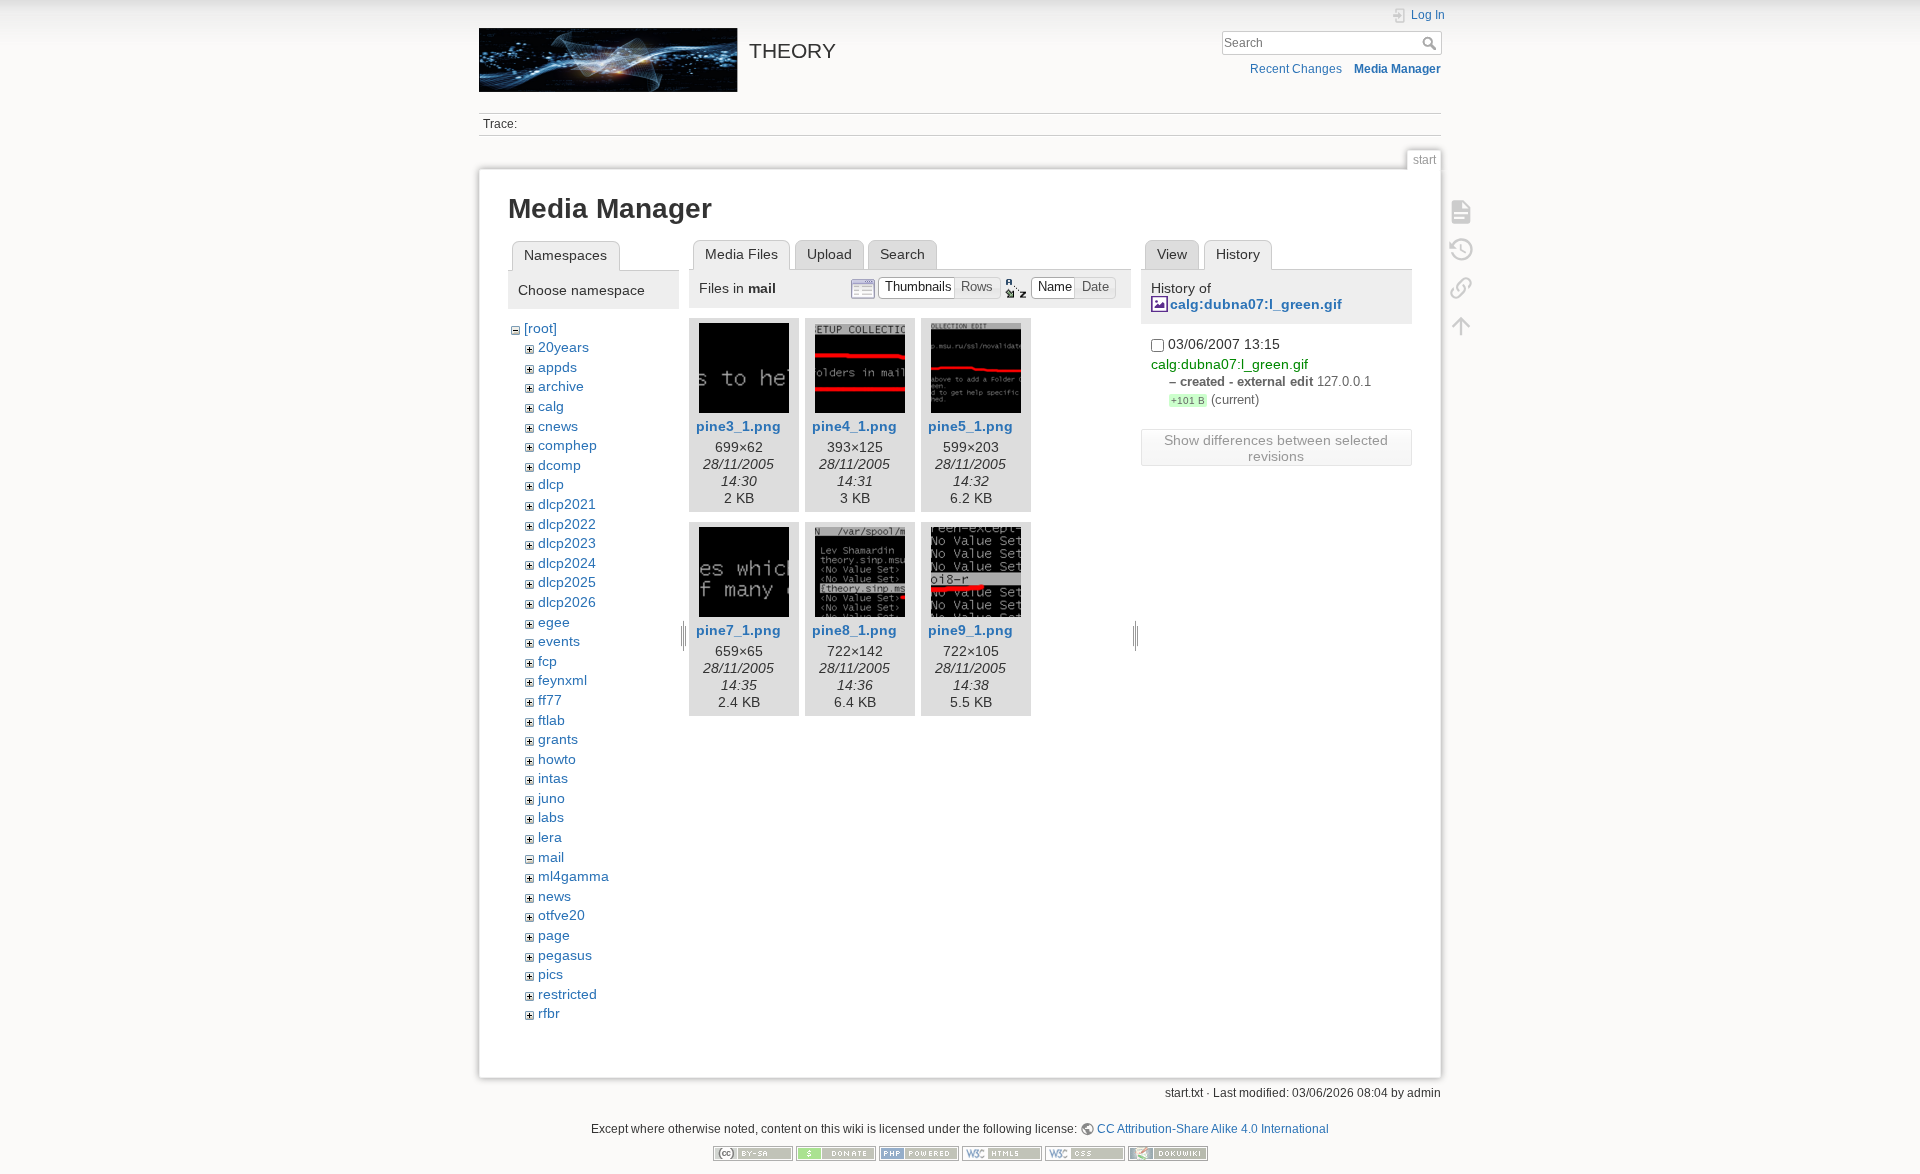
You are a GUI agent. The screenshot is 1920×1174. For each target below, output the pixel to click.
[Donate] (836, 1153)
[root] (540, 328)
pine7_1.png (738, 630)
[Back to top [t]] (1461, 326)
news (554, 896)
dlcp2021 (567, 504)
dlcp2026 (567, 602)
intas (553, 778)
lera (550, 837)
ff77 (550, 700)
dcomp (559, 465)
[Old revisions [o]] (1461, 250)
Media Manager (1397, 69)
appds (557, 367)
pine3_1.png (738, 426)
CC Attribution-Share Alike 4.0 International (1213, 1129)
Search (1431, 43)
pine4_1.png (854, 426)
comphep (567, 445)
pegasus (565, 955)
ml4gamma (573, 876)
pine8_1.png (854, 630)
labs (551, 817)
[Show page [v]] (1461, 212)
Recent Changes (1296, 69)
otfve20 (561, 915)
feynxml (562, 680)
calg (551, 406)
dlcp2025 (567, 582)
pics (550, 974)
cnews (558, 426)
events (559, 641)
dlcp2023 (567, 543)
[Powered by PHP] (919, 1153)
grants (558, 739)
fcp (547, 661)
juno (551, 798)
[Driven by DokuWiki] (1168, 1153)
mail (551, 857)
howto (557, 759)
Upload (829, 254)
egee (554, 622)
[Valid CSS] (1085, 1153)
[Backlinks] (1461, 288)
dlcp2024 (567, 563)
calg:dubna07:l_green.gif (1256, 304)
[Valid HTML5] (1002, 1153)
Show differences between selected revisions (1276, 448)
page (554, 935)
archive (561, 386)
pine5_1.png (970, 426)
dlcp (551, 484)
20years (563, 347)
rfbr (549, 1013)
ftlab (551, 720)
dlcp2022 (567, 524)
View (1172, 254)
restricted (567, 994)
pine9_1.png (970, 630)
